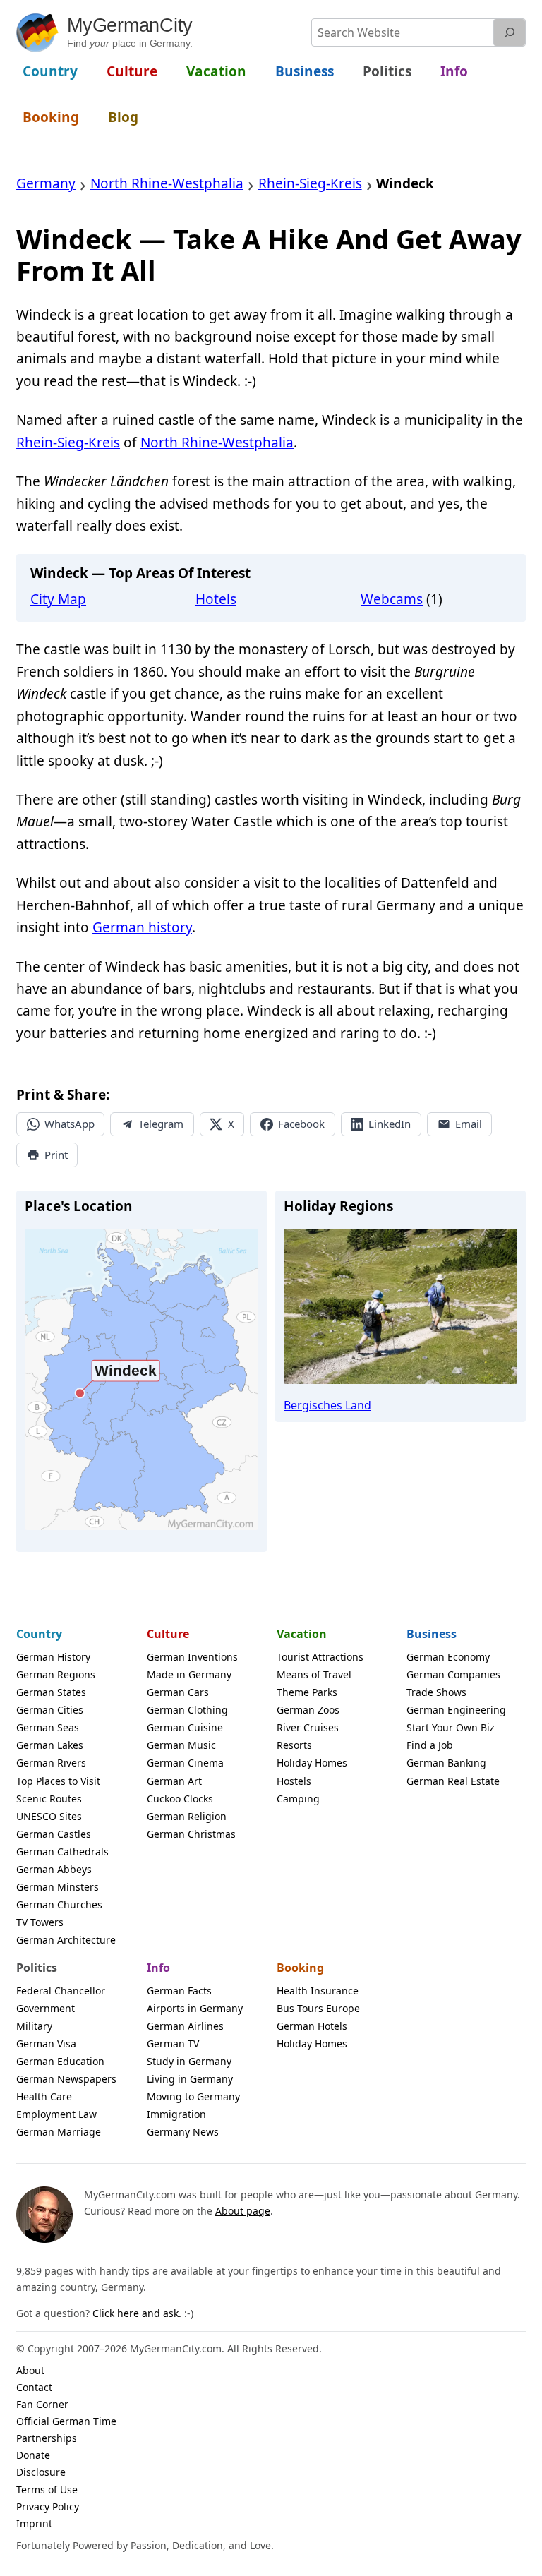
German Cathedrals (62, 1852)
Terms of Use (47, 2490)
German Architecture (66, 1940)
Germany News (183, 2132)
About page (243, 2211)
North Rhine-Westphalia (217, 443)
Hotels (216, 599)
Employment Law (56, 2114)
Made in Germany (189, 1674)
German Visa (46, 2044)
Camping (298, 1799)
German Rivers (51, 1763)
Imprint (34, 2523)
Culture (168, 1634)
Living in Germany (190, 2079)
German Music (181, 1745)
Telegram (161, 1124)
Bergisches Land (327, 1405)
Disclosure (41, 2472)
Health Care (44, 2096)
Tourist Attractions (320, 1657)
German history (142, 927)
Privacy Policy (48, 2506)
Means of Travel (314, 1674)
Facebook (301, 1124)
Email (469, 1124)
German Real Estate (453, 1781)
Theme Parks (307, 1692)
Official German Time (66, 2421)
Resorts (294, 1745)
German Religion (187, 1816)
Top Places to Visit (58, 1781)
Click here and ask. (137, 2313)
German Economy (448, 1657)
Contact (34, 2387)
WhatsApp (70, 1124)
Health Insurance (318, 1991)
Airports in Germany (195, 2008)
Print (56, 1155)
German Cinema (185, 1763)
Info (158, 1968)
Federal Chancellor (61, 1991)
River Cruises (308, 1727)
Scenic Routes (49, 1799)
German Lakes (50, 1745)
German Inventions (192, 1657)
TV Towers (40, 1922)
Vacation (302, 1634)
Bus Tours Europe (318, 2008)
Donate (33, 2455)
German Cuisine (185, 1727)
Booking (300, 1968)
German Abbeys (54, 1869)
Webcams (392, 599)
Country (39, 1634)
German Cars (178, 1692)
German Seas (48, 1727)
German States (51, 1692)
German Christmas (191, 1834)
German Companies (453, 1674)
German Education (60, 2061)
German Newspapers (66, 2079)
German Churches (59, 1904)
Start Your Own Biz (451, 1727)
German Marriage (59, 2132)
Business (432, 1634)
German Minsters (58, 1887)
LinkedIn (390, 1124)
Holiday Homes (312, 1763)
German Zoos (308, 1710)
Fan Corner (42, 2404)
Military (34, 2026)
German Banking (446, 1763)
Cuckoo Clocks (180, 1799)
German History (53, 1657)
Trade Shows (436, 1692)
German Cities (50, 1710)
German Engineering (456, 1710)
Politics (37, 1968)
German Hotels (312, 2026)
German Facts (179, 1991)
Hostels (294, 1781)
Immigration (176, 2114)
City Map (58, 599)
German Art (174, 1781)
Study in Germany (189, 2061)
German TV (173, 2044)
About (30, 2370)
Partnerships (47, 2438)
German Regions (56, 1674)
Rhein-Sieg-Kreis (68, 443)
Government (46, 2008)
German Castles (54, 1834)
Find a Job (430, 1745)
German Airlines (185, 2026)
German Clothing (187, 1710)
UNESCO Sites (49, 1816)
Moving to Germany (193, 2096)
